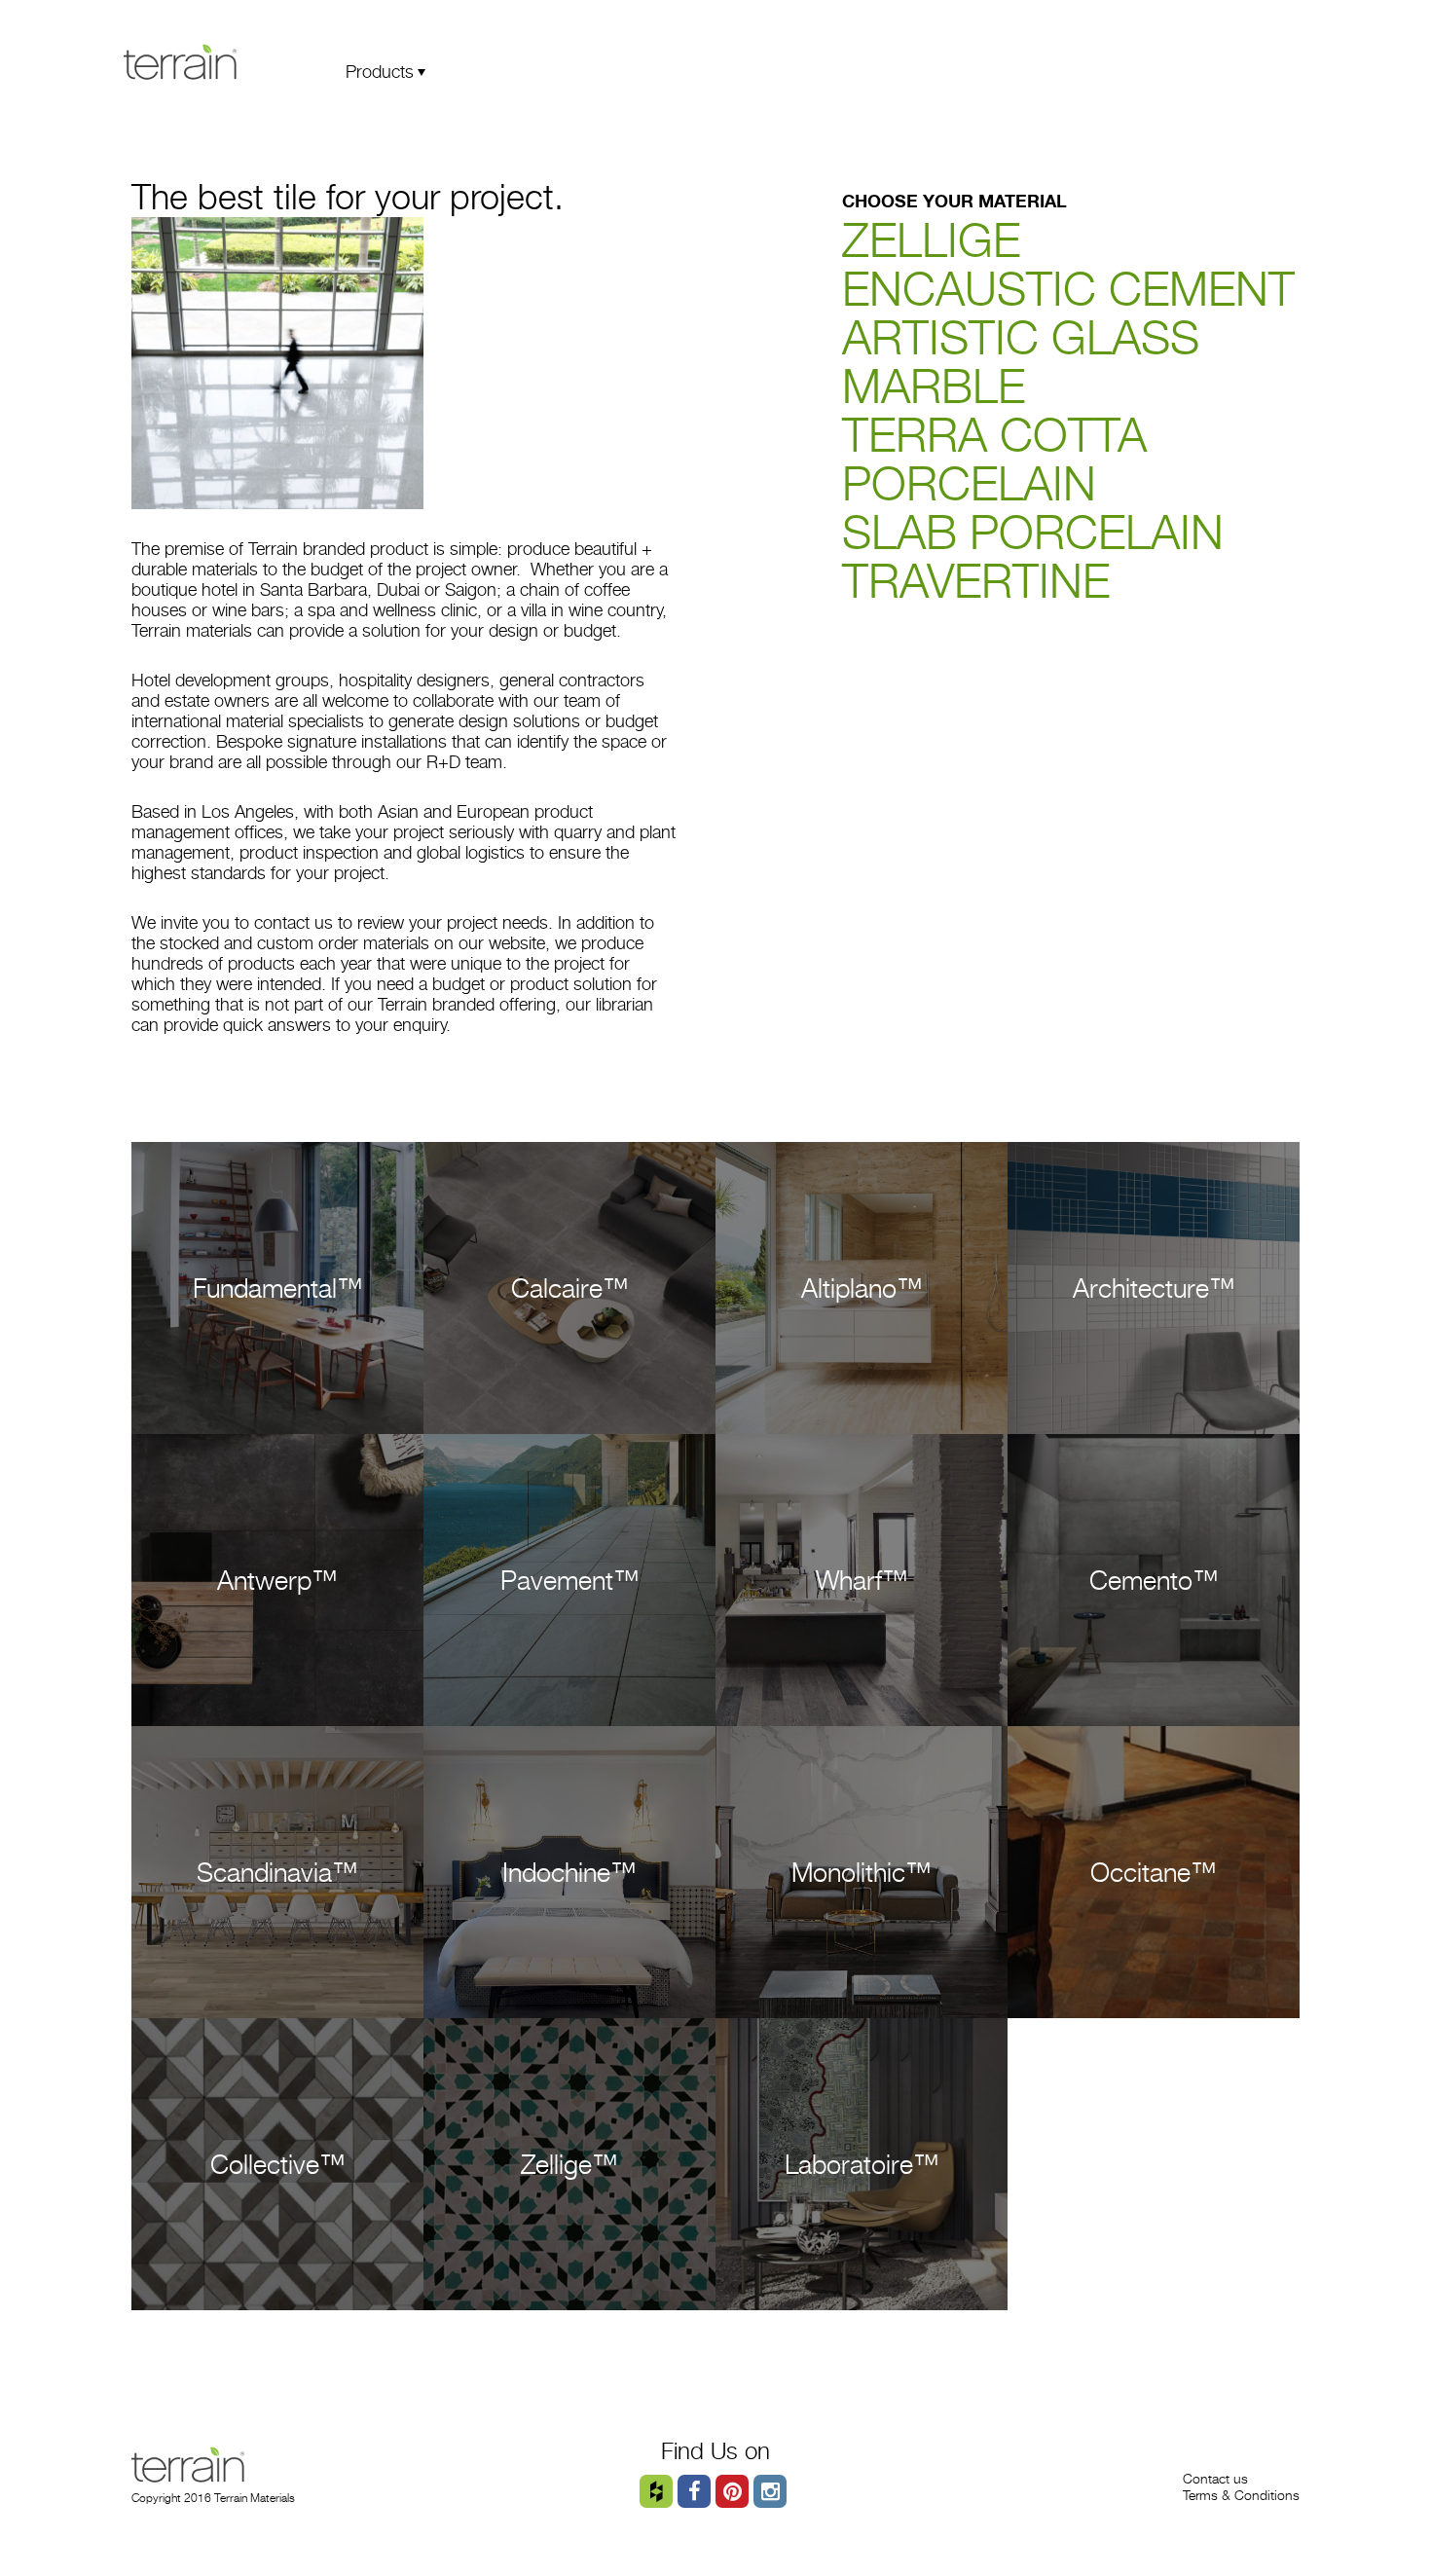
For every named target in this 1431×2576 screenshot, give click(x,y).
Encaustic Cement (1068, 289)
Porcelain (969, 483)
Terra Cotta (994, 435)
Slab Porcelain (1033, 532)
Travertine (976, 581)
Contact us (1215, 2478)
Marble (934, 386)
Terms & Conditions (1241, 2495)
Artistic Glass (1021, 337)
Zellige (931, 240)
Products (380, 72)
